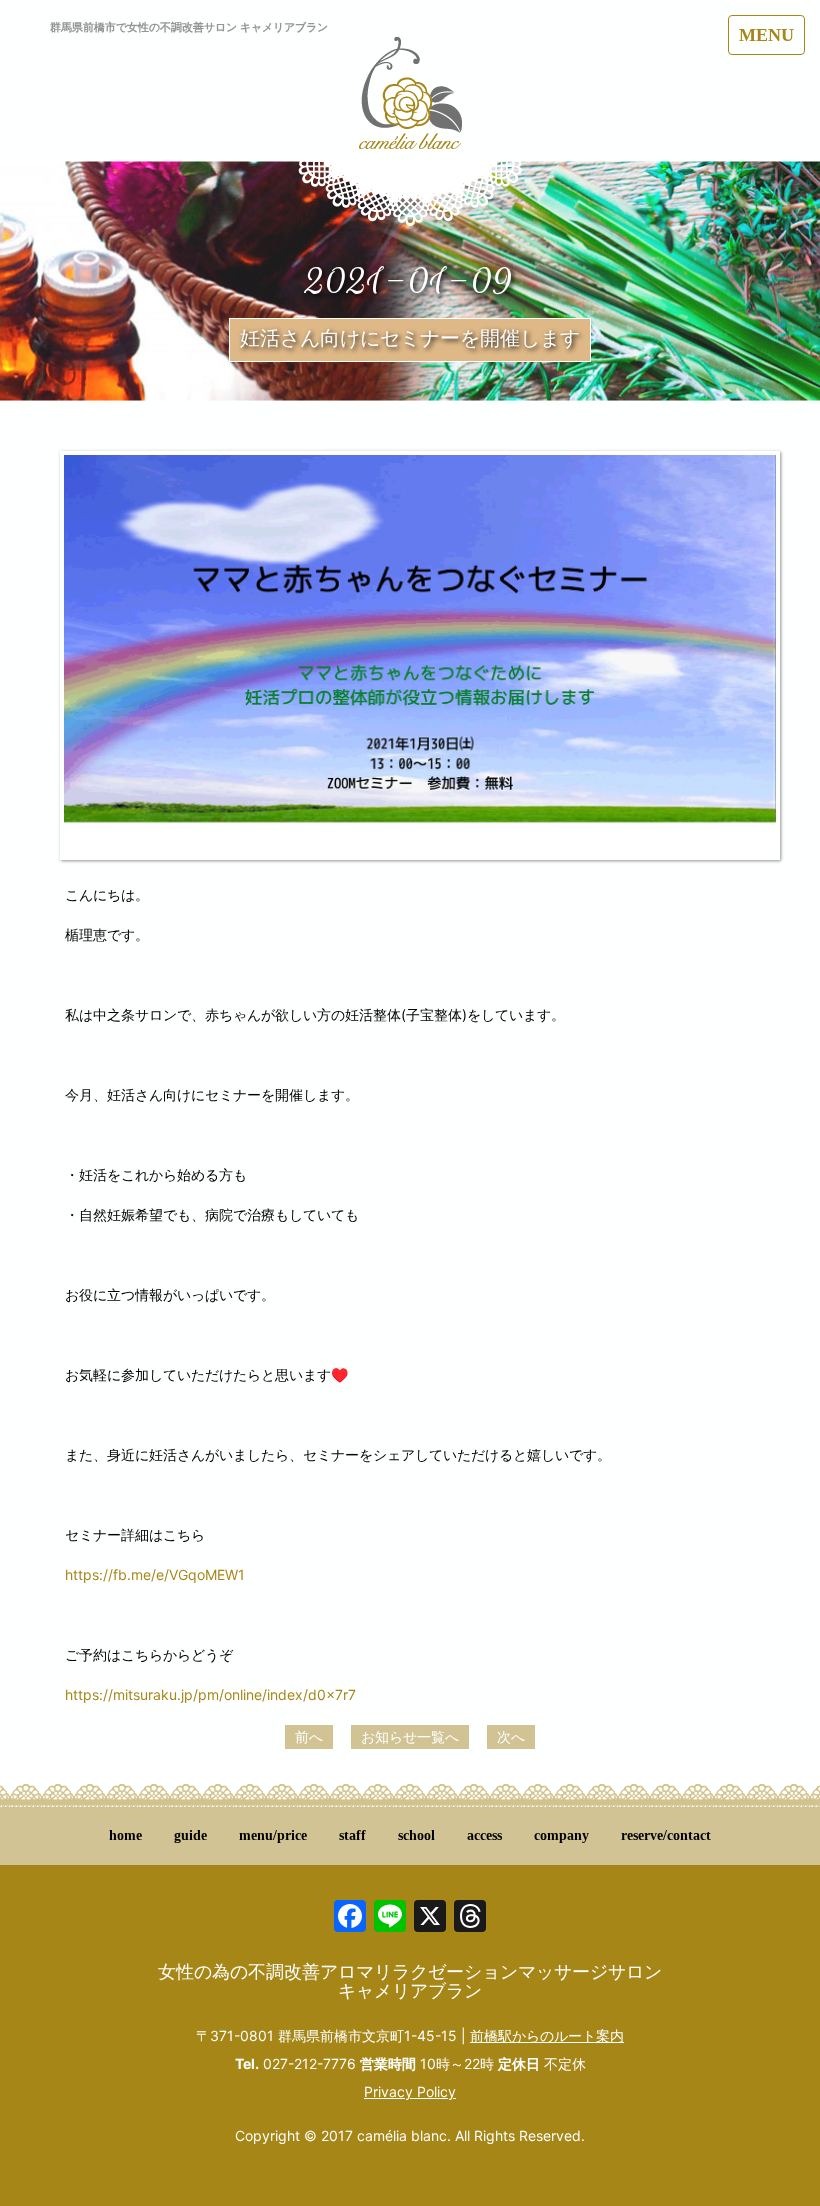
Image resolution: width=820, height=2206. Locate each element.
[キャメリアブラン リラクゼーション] (410, 104)
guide (190, 1835)
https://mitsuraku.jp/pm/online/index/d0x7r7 (210, 1694)
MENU (766, 35)
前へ (309, 1736)
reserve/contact (666, 1835)
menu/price (273, 1835)
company (561, 1835)
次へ (511, 1736)
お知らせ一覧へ (410, 1736)
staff (352, 1835)
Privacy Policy (410, 2091)
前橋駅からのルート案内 (547, 2035)
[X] (430, 1918)
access (484, 1835)
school (416, 1835)
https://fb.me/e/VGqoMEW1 (155, 1574)
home (125, 1835)
